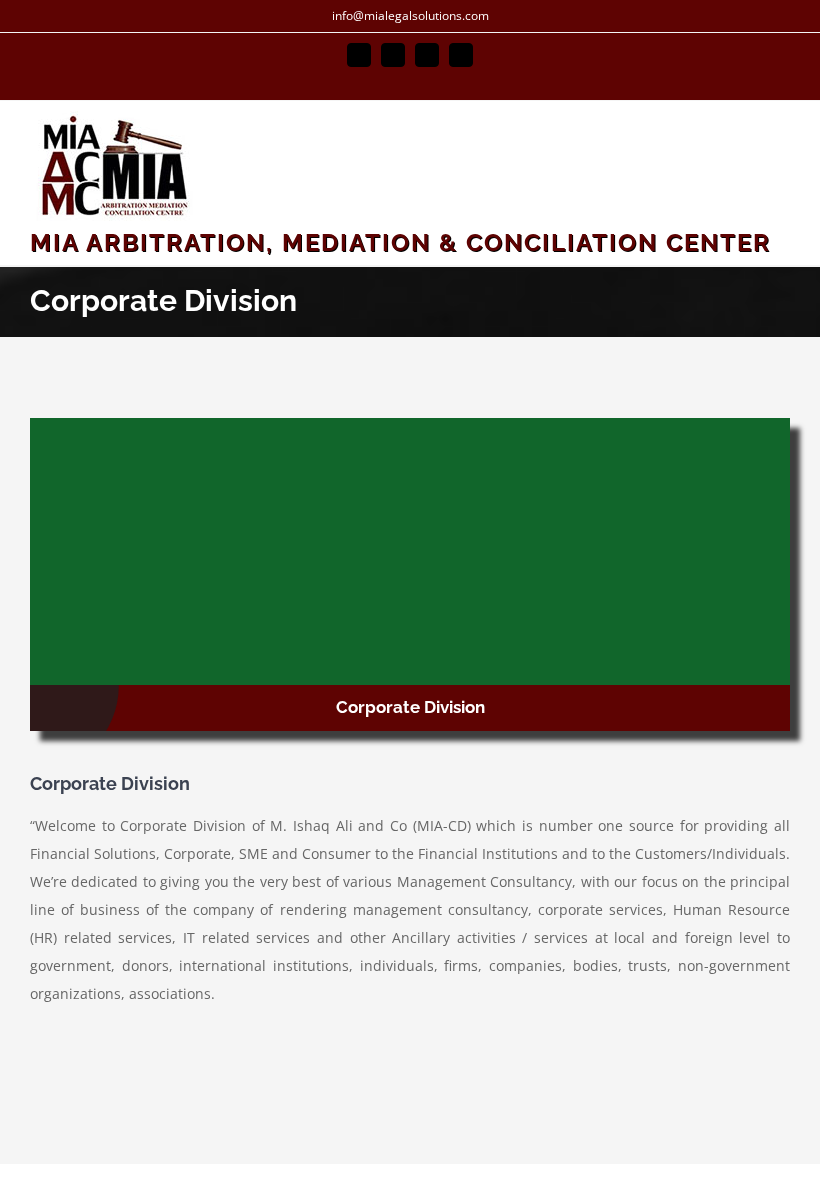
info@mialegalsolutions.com (410, 15)
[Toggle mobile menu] (782, 134)
